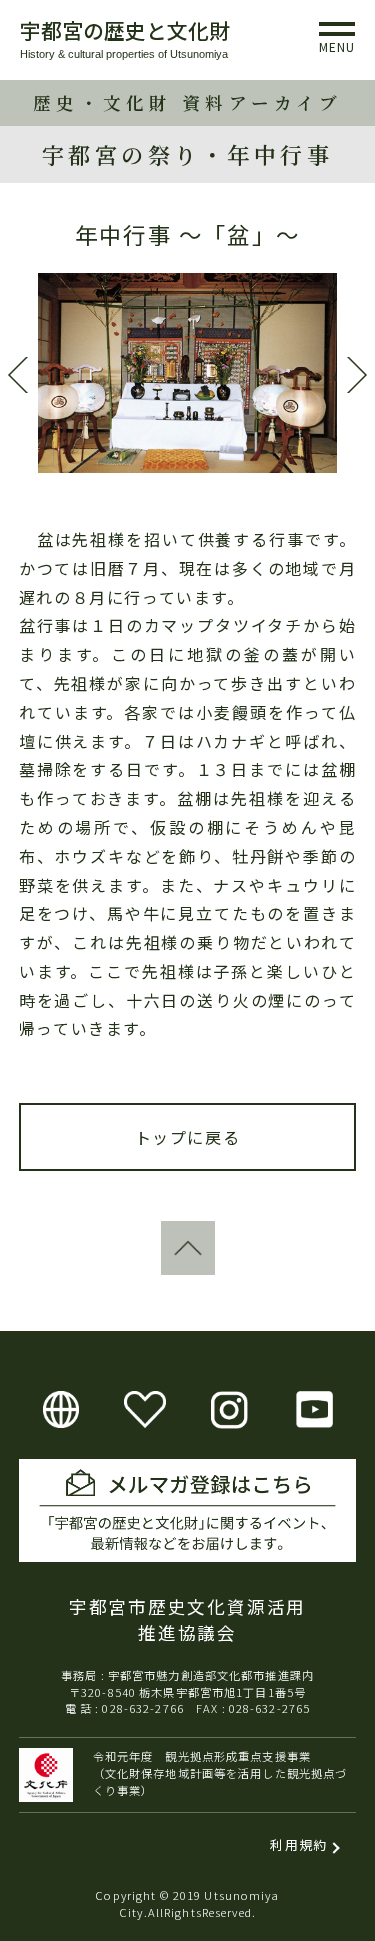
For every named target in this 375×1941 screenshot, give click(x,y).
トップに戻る (188, 1137)
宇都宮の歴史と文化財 (125, 30)
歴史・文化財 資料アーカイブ (187, 102)
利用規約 (298, 1844)
